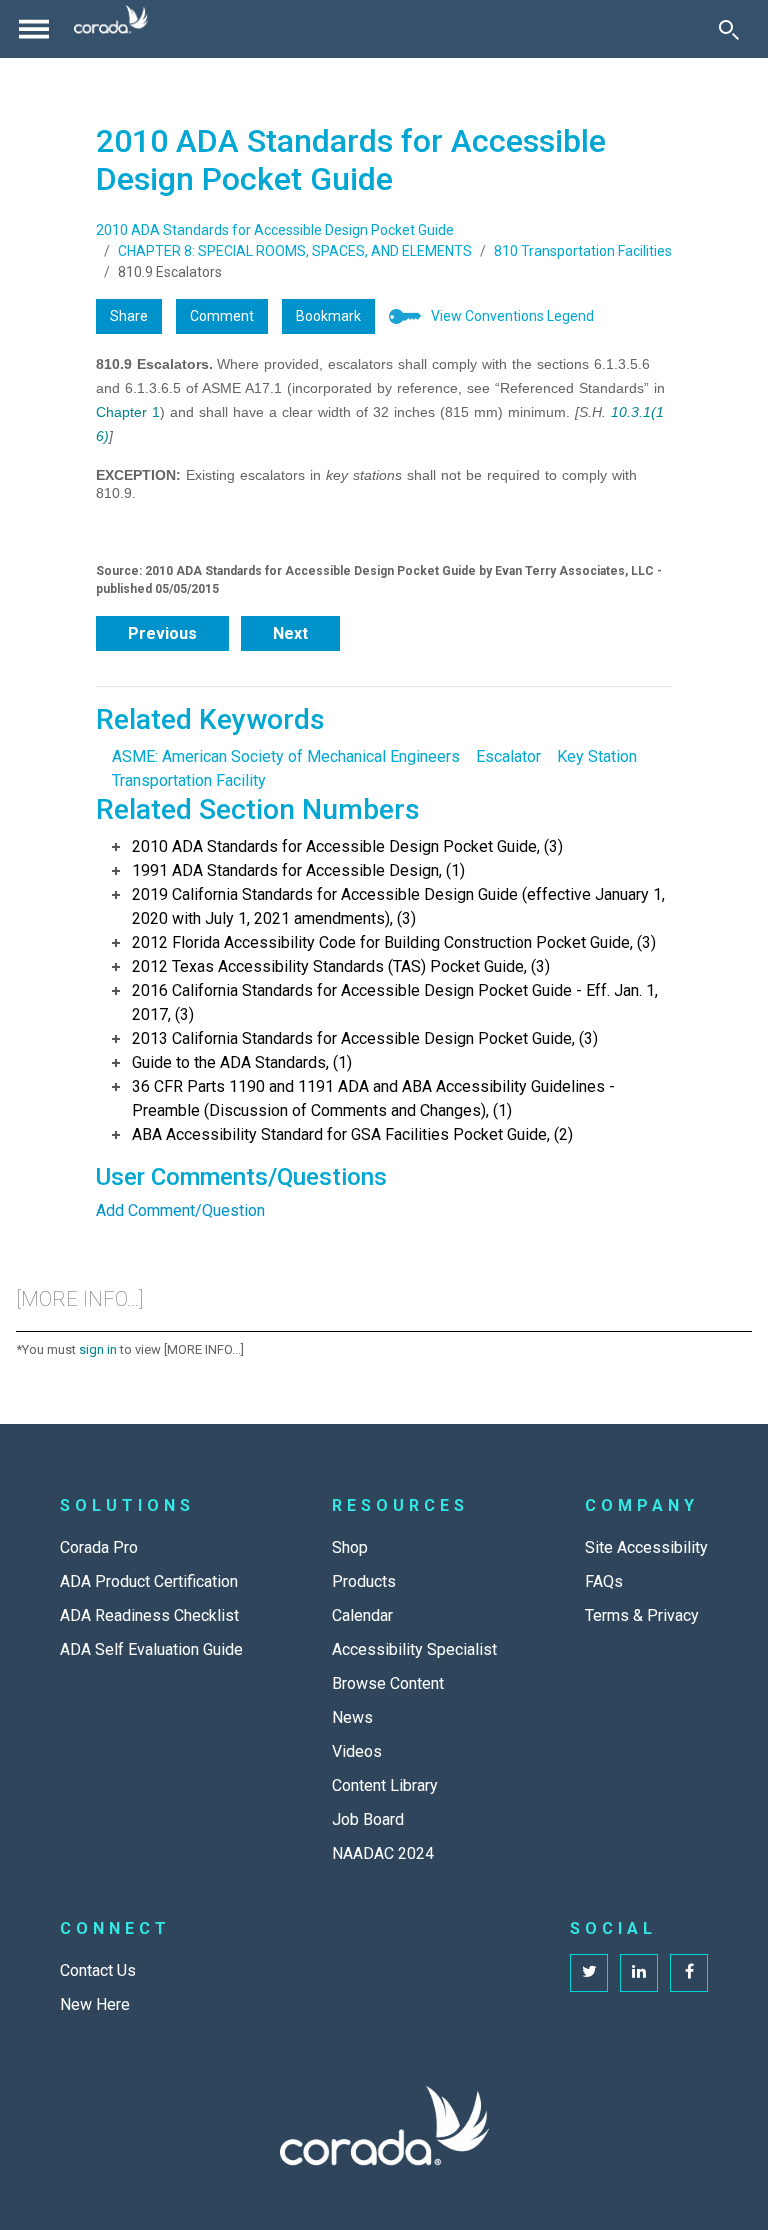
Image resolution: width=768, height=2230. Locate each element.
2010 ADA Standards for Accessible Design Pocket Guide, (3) (347, 846)
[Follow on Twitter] (589, 1973)
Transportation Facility (189, 780)
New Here (95, 2004)
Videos (357, 1751)
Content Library (385, 1785)
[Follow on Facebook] (689, 1973)
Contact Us (98, 1970)
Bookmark (328, 316)
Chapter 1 (128, 412)
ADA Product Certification (149, 1581)
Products (364, 1581)
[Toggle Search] (729, 29)
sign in (98, 1349)
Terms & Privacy (642, 1615)
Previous (162, 633)
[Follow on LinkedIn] (639, 1973)
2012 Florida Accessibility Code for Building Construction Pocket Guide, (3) (394, 942)
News (352, 1717)
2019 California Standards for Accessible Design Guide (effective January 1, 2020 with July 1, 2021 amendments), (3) (398, 906)
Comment (222, 316)
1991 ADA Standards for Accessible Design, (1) (298, 870)
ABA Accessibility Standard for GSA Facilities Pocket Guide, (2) (352, 1134)
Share (129, 316)
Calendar (362, 1615)
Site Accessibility (646, 1547)
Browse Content (388, 1683)
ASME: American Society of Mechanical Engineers (286, 756)
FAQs (604, 1581)
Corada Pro (99, 1547)
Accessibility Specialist (414, 1649)
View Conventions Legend (512, 316)
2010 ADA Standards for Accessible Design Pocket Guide (275, 230)
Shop (350, 1547)
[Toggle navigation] (34, 29)
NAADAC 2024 (383, 1853)
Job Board (368, 1819)
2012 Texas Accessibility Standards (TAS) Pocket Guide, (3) (341, 966)
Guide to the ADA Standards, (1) (242, 1062)
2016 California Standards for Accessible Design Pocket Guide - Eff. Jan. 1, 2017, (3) (395, 1002)
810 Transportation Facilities (583, 251)
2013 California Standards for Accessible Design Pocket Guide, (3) (365, 1038)
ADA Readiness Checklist (149, 1615)
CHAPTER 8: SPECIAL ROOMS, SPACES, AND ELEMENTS (295, 251)
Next (290, 633)
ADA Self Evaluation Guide (151, 1649)
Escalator (508, 756)
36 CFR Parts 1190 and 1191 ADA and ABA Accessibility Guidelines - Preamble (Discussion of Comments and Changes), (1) (373, 1098)
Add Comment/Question (180, 1210)
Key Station (597, 756)
